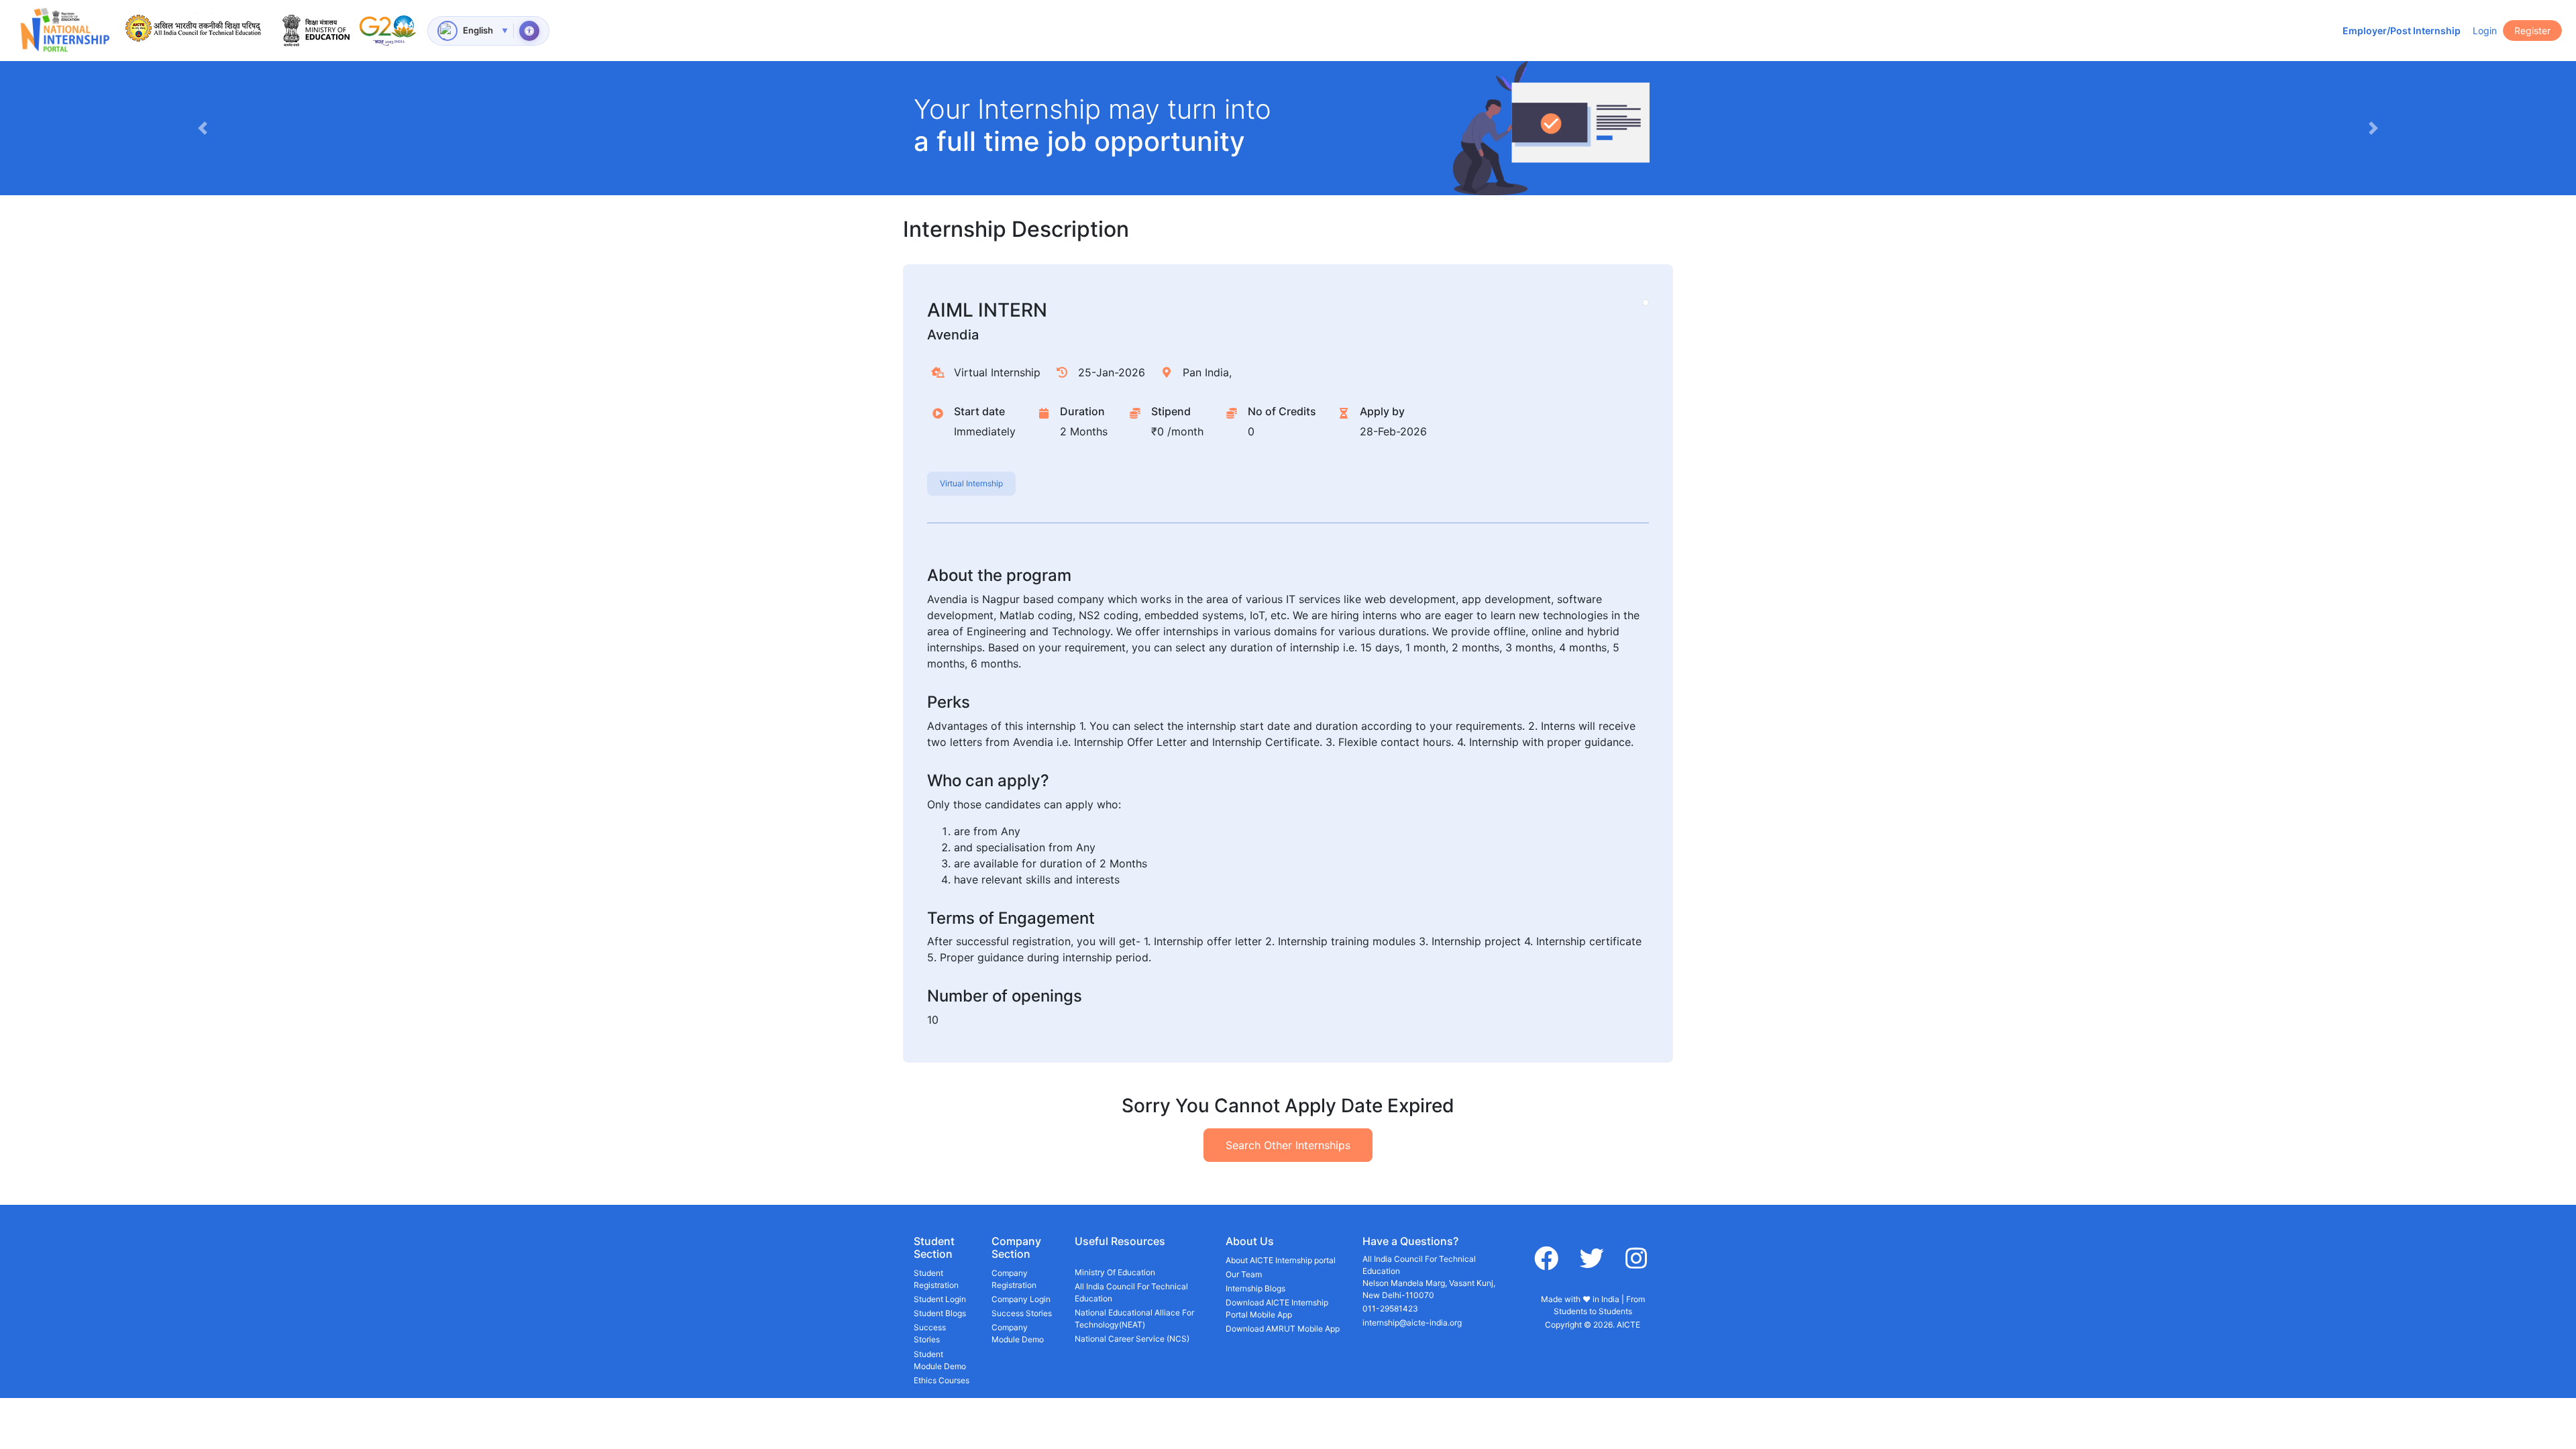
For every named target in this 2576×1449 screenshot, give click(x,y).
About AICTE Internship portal (1281, 1260)
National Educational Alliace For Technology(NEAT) (1134, 1319)
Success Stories (930, 1333)
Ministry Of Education (1115, 1272)
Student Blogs (940, 1313)
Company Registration (1014, 1279)
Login (2485, 31)
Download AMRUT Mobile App (1283, 1329)
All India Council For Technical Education (1131, 1292)
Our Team (1244, 1274)
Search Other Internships (1288, 1145)
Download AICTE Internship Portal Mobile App (1277, 1308)
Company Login (1021, 1299)
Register (2532, 31)
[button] (202, 128)
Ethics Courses (942, 1380)
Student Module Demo (940, 1360)
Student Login (940, 1299)
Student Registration (936, 1279)
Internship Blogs (1255, 1288)
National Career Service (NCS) (1132, 1339)
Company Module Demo (1018, 1333)
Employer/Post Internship (2402, 31)
